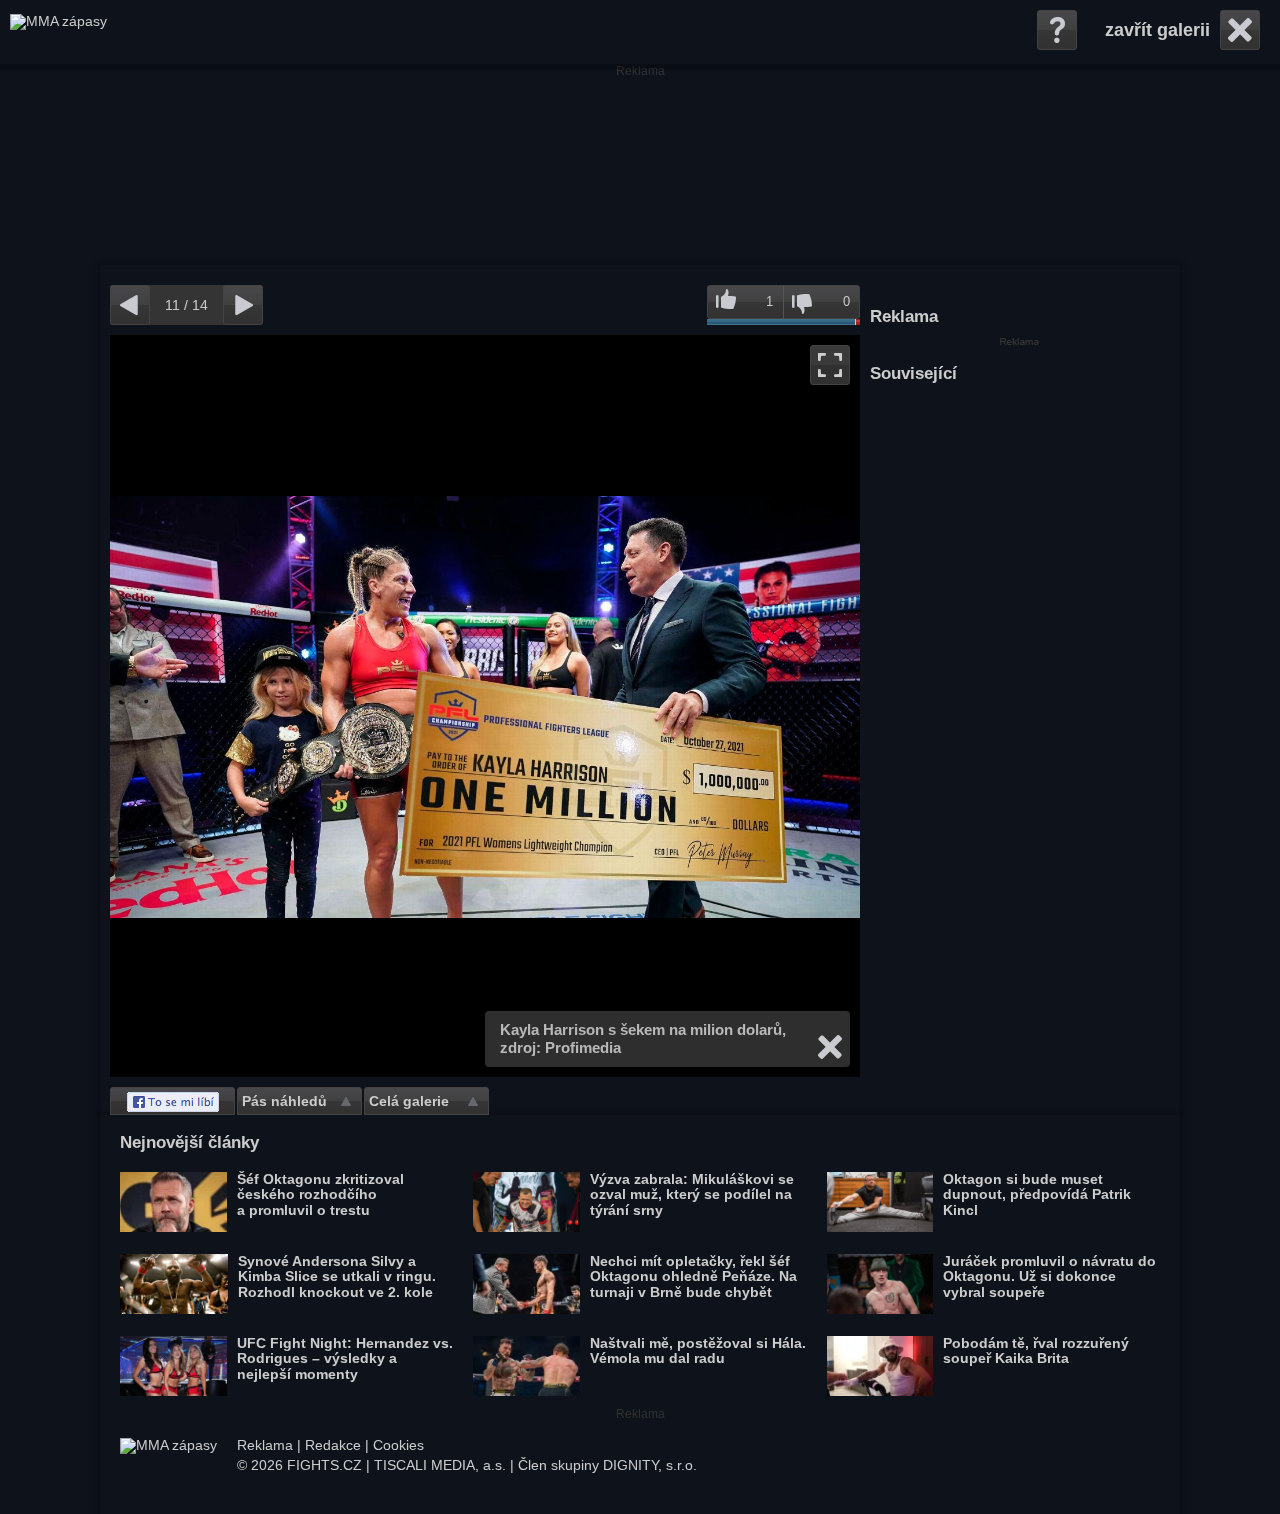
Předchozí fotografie (297, 706)
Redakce (333, 1445)
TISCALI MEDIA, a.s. (440, 1465)
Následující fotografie (672, 706)
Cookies (398, 1445)
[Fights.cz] (58, 32)
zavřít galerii (1157, 30)
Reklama (265, 1445)
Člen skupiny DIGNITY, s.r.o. (607, 1465)
